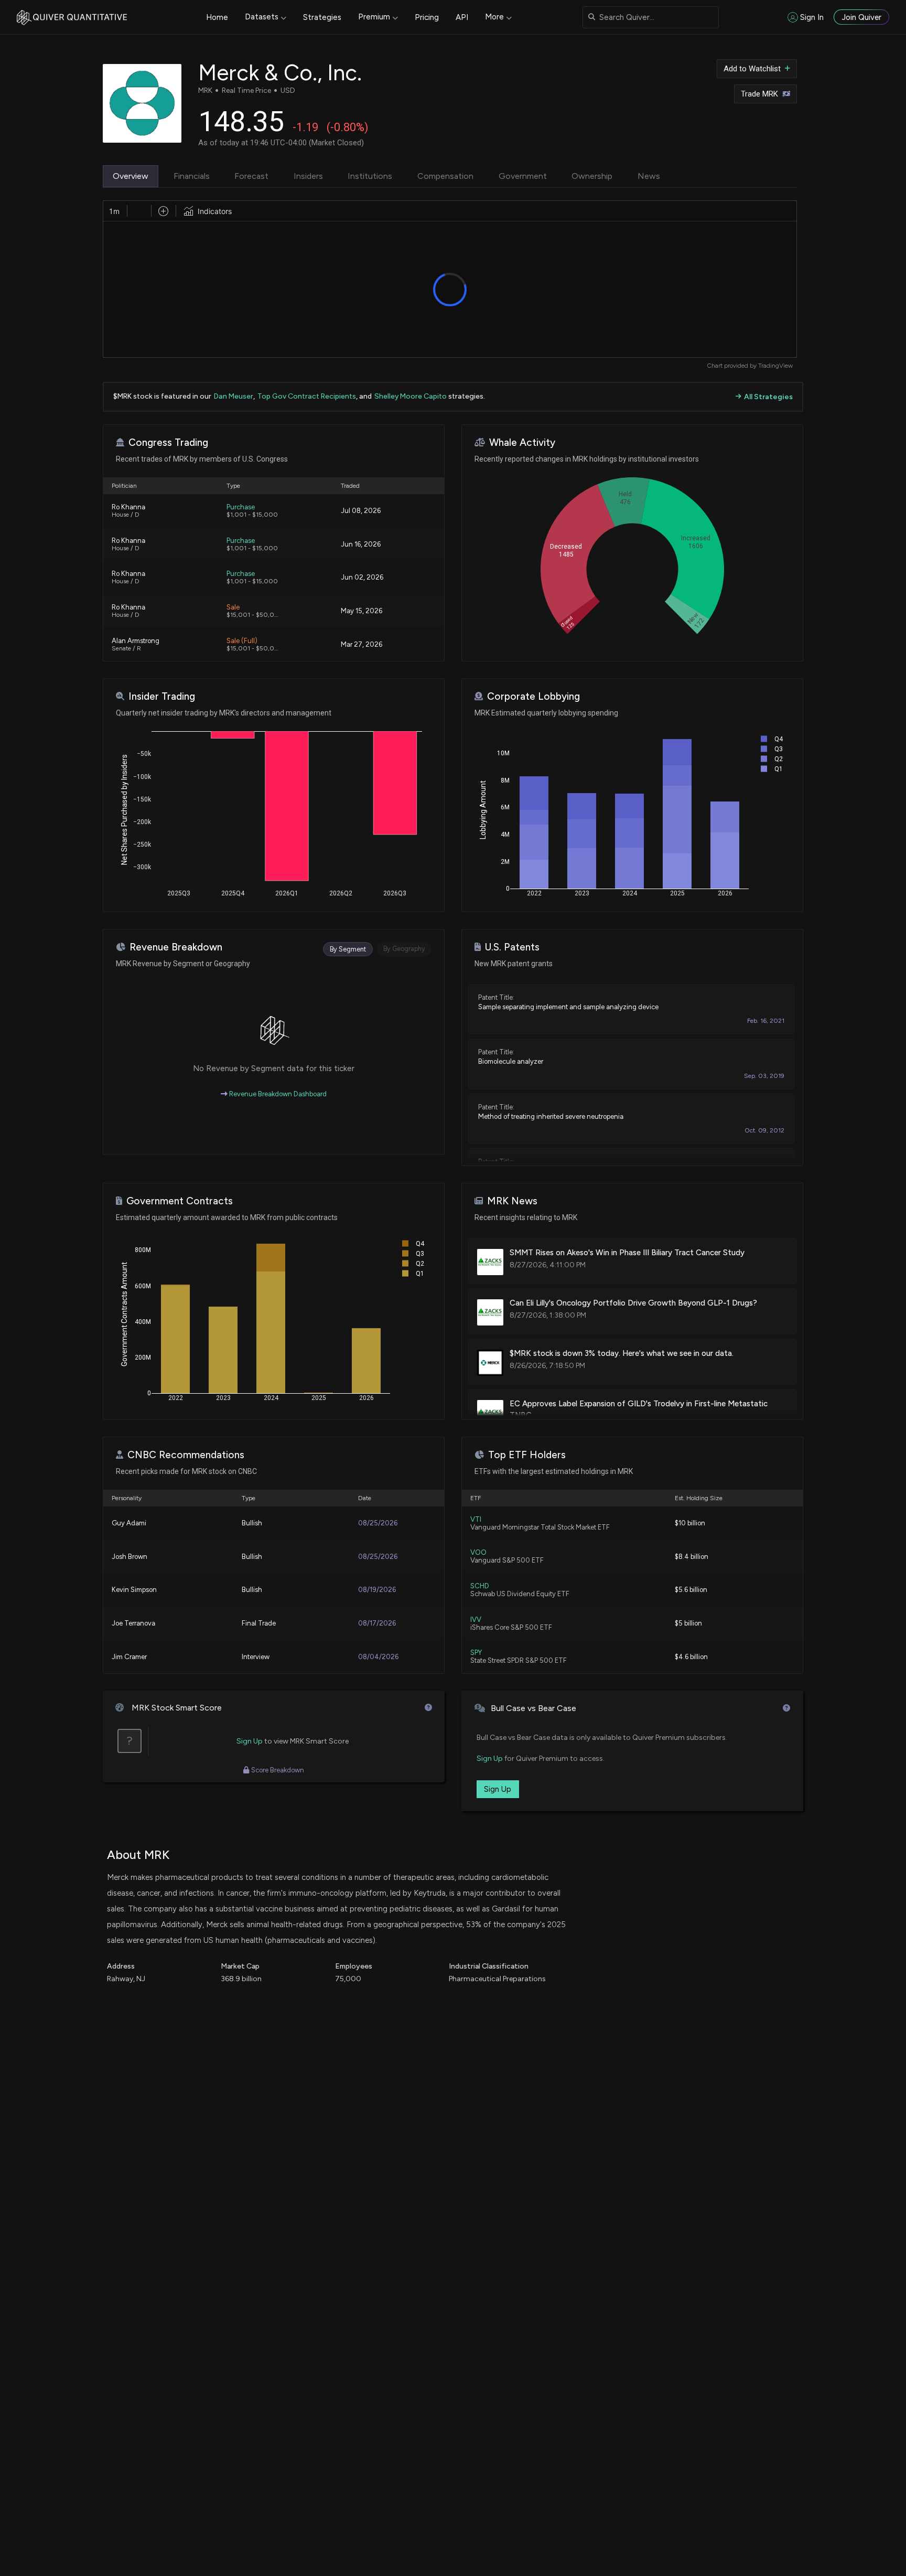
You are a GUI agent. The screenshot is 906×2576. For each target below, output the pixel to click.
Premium (374, 17)
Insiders (308, 176)
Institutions (370, 176)
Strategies (322, 17)
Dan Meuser (234, 396)
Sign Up (250, 1741)
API (462, 17)
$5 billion (688, 1623)
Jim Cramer (129, 1657)
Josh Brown (130, 1557)
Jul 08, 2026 (361, 511)
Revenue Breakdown (176, 947)
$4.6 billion (691, 1657)
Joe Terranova (133, 1623)
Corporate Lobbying (533, 696)
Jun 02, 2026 (362, 577)
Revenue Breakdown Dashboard (277, 1094)
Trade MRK (759, 94)
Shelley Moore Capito (411, 396)
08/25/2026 (378, 1523)
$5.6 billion (691, 1590)
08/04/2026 (378, 1657)
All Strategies (768, 397)
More (494, 17)
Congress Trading (168, 442)
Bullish (252, 1523)
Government (523, 176)
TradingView (775, 366)
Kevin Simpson (134, 1590)
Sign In (812, 17)
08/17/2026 (377, 1623)
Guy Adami (129, 1523)
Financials (192, 176)
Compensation (445, 176)
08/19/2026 (377, 1590)
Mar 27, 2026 (362, 644)
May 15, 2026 (362, 611)
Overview (131, 176)
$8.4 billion (692, 1557)
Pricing (427, 17)
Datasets (262, 17)
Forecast (251, 176)
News (649, 176)
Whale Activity (522, 442)
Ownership (592, 176)
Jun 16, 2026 (361, 544)
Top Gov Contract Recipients (307, 396)
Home (217, 17)
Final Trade (259, 1623)
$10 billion (690, 1523)
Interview (256, 1657)
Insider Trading (162, 696)
